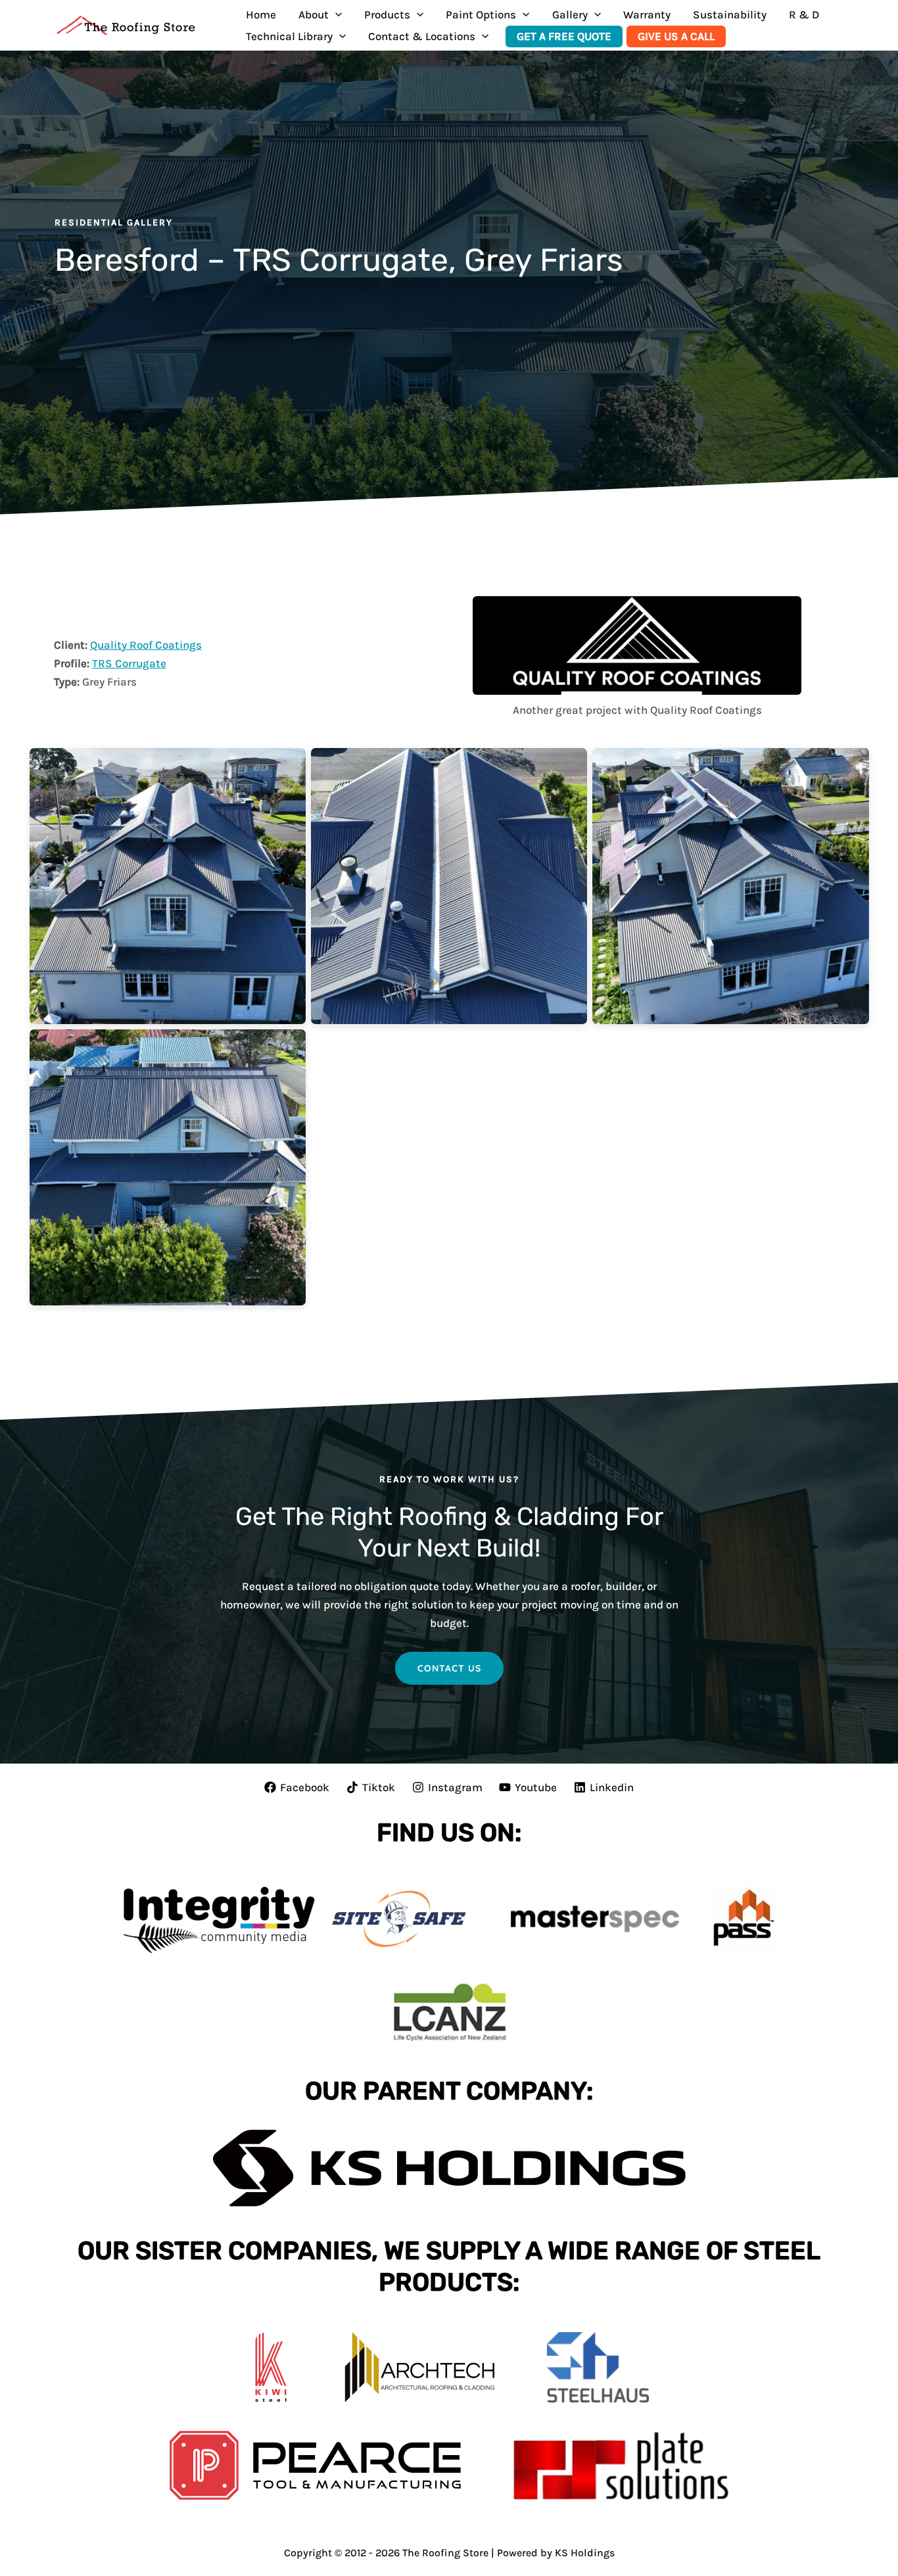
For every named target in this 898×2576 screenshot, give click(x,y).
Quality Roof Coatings (146, 645)
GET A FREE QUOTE (564, 36)
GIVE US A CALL (676, 36)
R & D (804, 14)
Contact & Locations (422, 36)
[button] (335, 15)
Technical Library (289, 36)
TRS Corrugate (129, 663)
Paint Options (481, 14)
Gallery (570, 14)
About (314, 14)
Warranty (647, 14)
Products (387, 14)
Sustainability (730, 14)
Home (261, 14)
